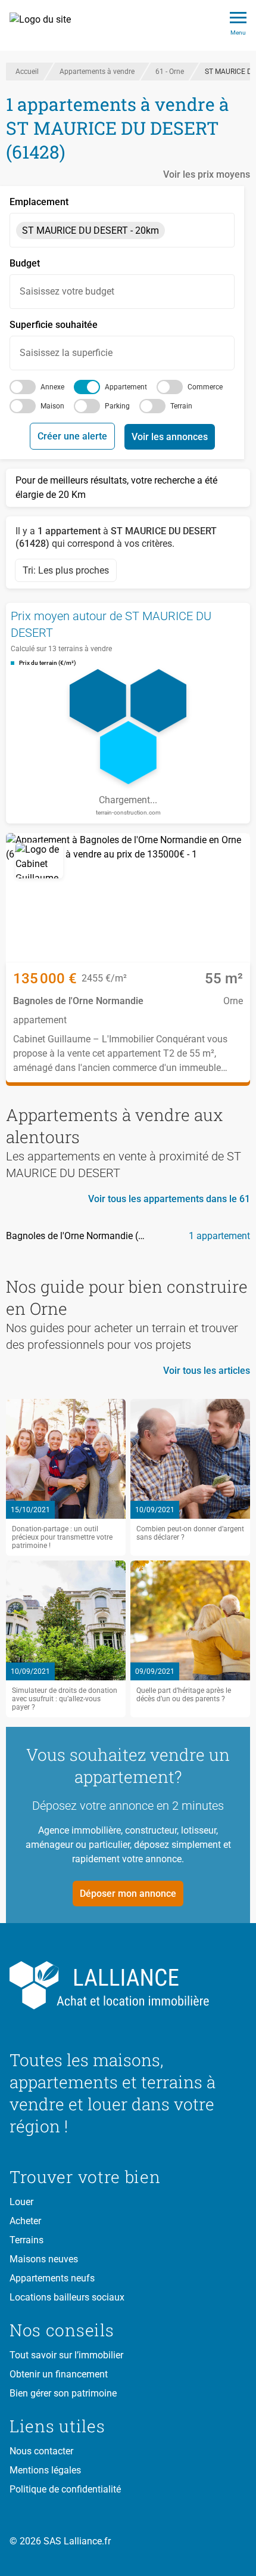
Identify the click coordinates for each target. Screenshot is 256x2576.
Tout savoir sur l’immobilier (66, 2355)
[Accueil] (47, 26)
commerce (205, 387)
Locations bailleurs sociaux (67, 2297)
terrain (181, 406)
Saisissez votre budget (67, 291)
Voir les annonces (170, 437)
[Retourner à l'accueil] (128, 1986)
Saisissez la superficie (66, 353)
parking (117, 406)
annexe (52, 387)
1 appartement (219, 1236)
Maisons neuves (44, 2259)
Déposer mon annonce (128, 1894)
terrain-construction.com (128, 812)
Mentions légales (45, 2470)
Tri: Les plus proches (66, 570)
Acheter (25, 2221)
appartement (126, 387)
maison (52, 406)
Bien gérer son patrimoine (63, 2393)
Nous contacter (41, 2451)
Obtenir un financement (59, 2374)
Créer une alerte (72, 436)
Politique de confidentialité (65, 2489)
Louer (21, 2202)
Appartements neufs (52, 2278)
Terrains (26, 2240)
